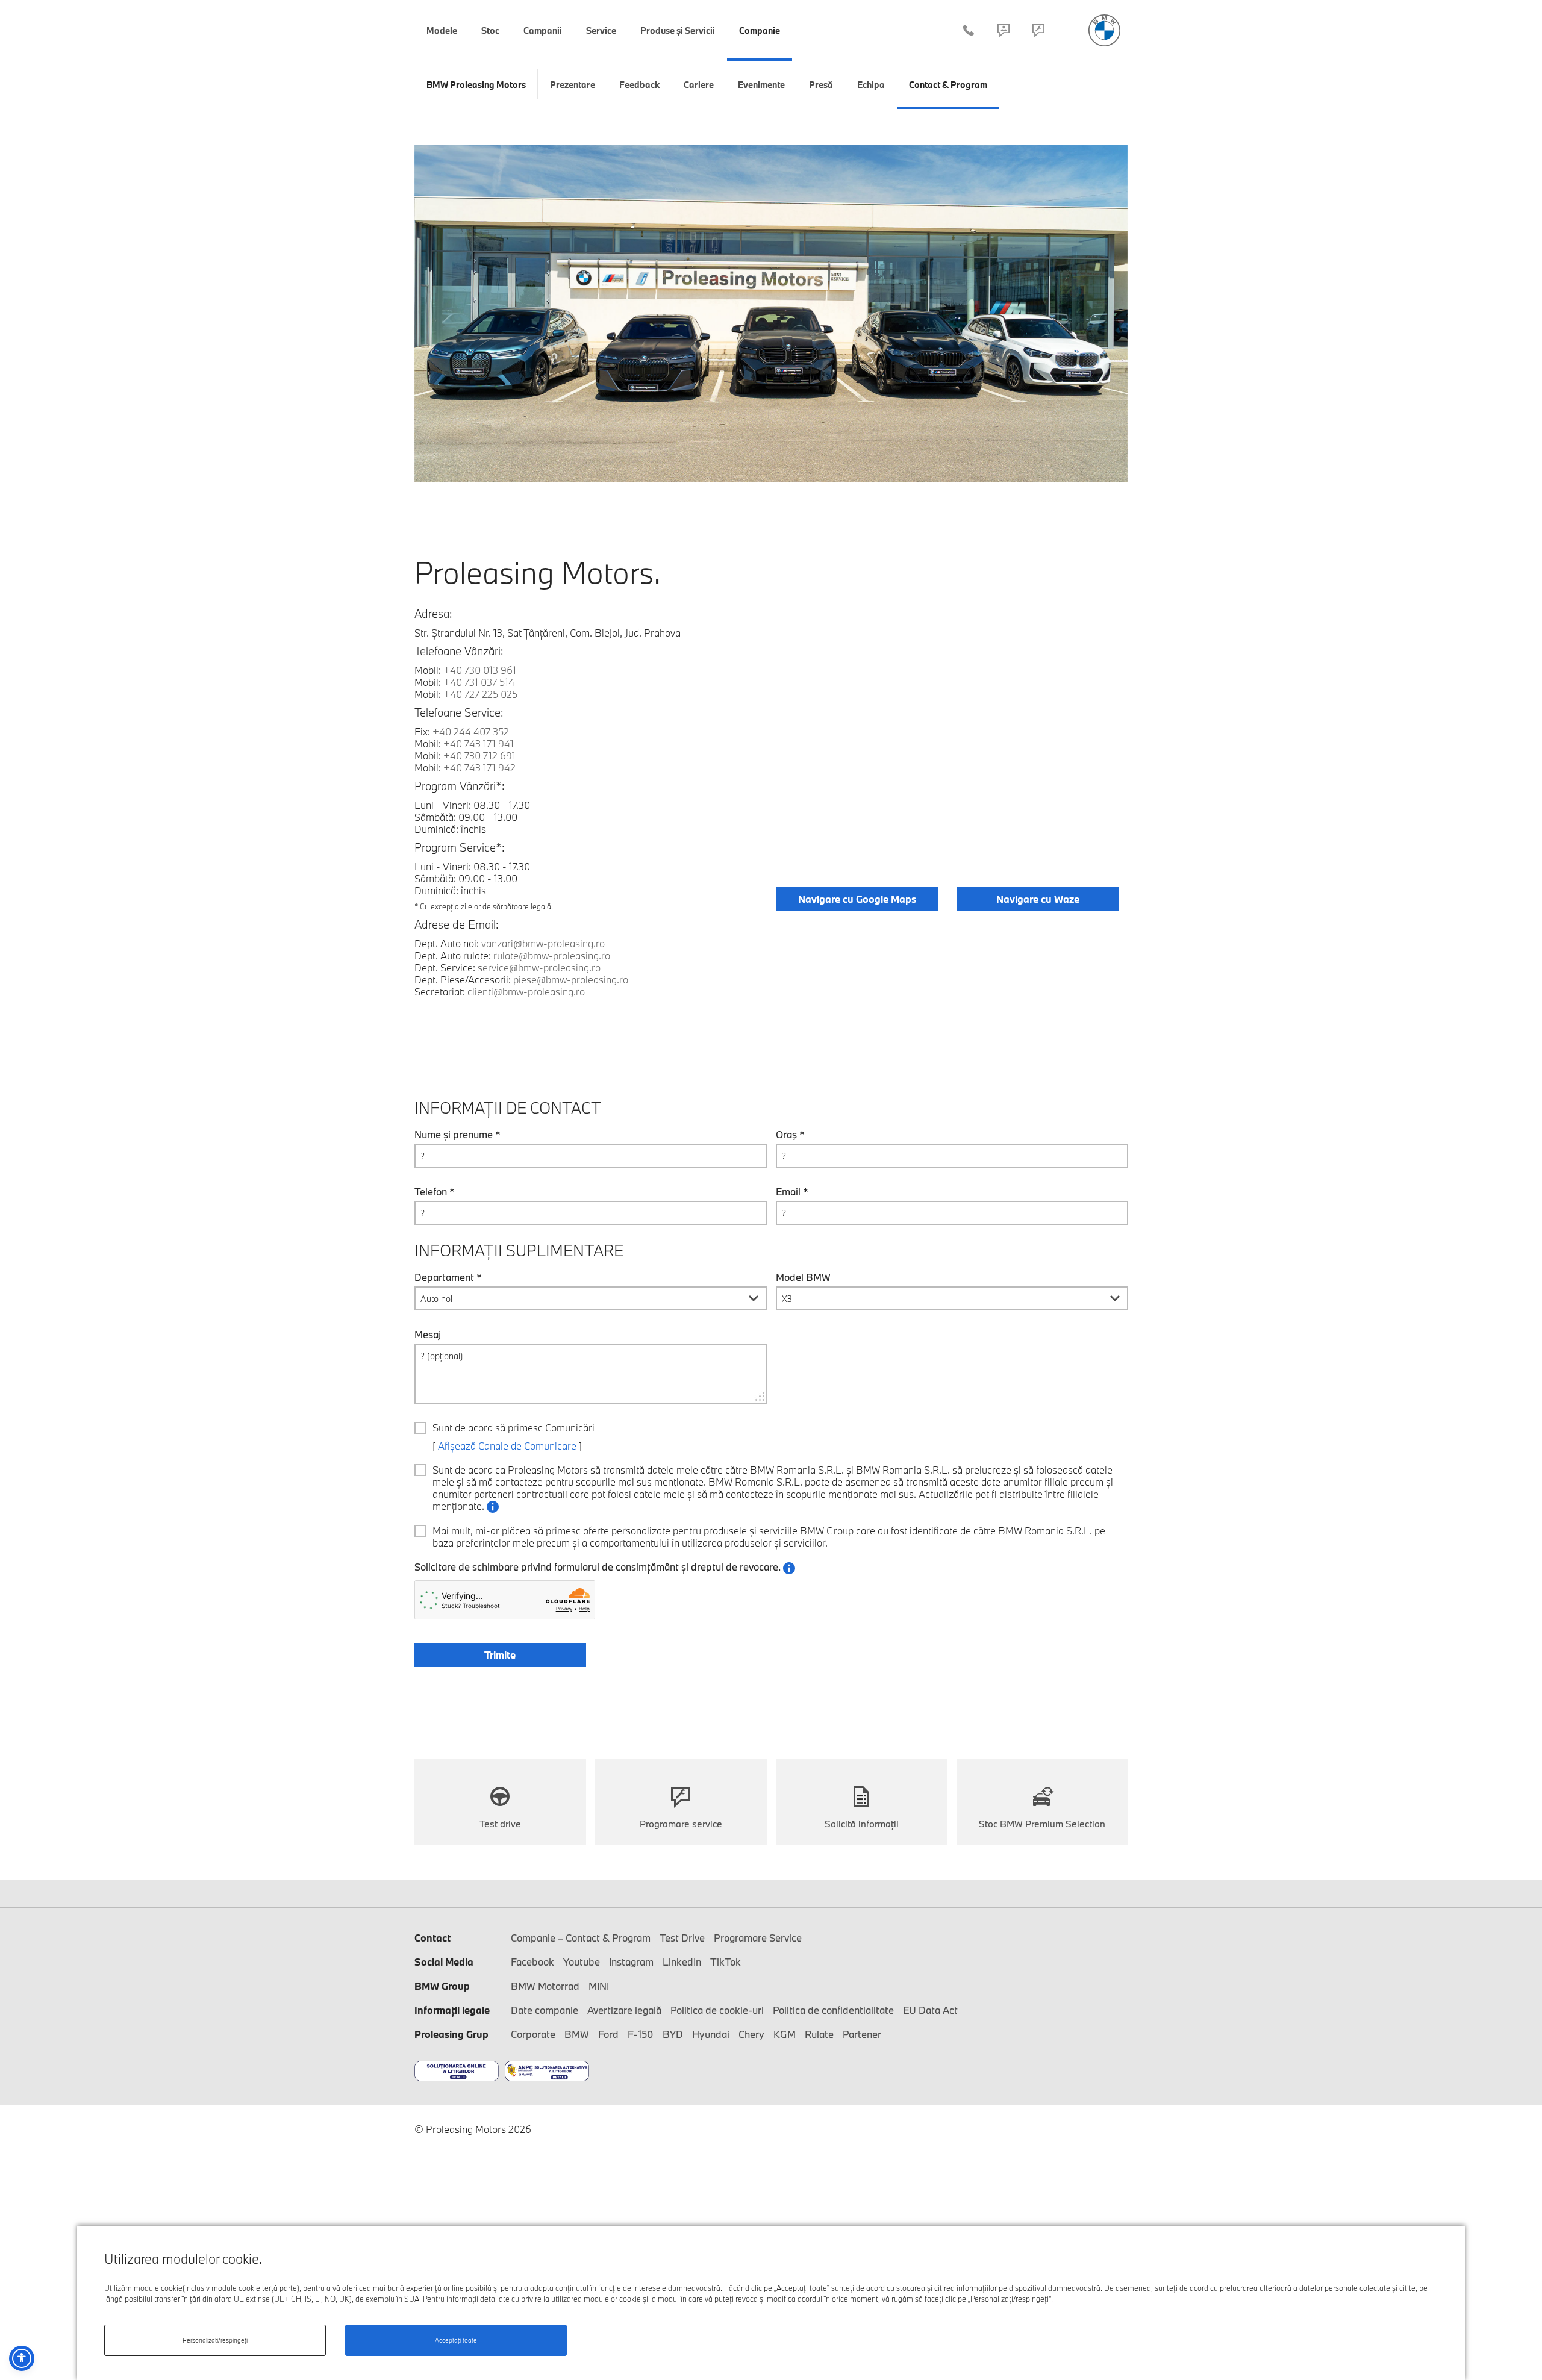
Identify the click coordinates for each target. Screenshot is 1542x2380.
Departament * (448, 1277)
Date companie (545, 2010)
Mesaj (428, 1335)
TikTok (726, 1962)
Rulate (819, 2034)
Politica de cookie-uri (717, 2010)
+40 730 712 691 (479, 755)
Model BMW (803, 1277)
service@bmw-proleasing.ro (539, 967)
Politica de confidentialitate (833, 2010)
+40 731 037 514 (479, 682)
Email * (792, 1192)
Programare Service (1038, 30)
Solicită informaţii (862, 1824)
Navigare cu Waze (1038, 899)
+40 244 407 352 (969, 30)
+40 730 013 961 (480, 670)
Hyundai (711, 2034)
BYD (673, 2034)
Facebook (532, 1962)
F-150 (641, 2034)
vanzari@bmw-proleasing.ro (543, 943)
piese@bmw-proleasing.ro (571, 980)
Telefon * (435, 1192)
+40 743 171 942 (479, 768)
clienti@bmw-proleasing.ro (526, 992)
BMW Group (442, 1986)
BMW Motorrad (545, 1986)
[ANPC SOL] (457, 2071)
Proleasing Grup (451, 2034)
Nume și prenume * (457, 1135)
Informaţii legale (452, 2010)
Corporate (533, 2034)
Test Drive (682, 1938)
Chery (751, 2034)
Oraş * (790, 1135)
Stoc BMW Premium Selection (1042, 1824)
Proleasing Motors (1104, 30)
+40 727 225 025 (480, 694)
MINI (599, 1986)
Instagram (631, 1962)
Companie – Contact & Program (1004, 30)
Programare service (681, 1824)
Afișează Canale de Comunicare (507, 1446)
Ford (608, 2034)
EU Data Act (930, 2010)
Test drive (500, 1824)
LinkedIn (682, 1962)
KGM (785, 2034)
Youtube (582, 1962)
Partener (862, 2034)
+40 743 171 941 (479, 743)
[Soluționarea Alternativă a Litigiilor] (547, 2071)
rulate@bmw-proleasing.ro (552, 955)
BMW (577, 2034)
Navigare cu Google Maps (857, 899)
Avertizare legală (624, 2010)
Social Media (444, 1962)
